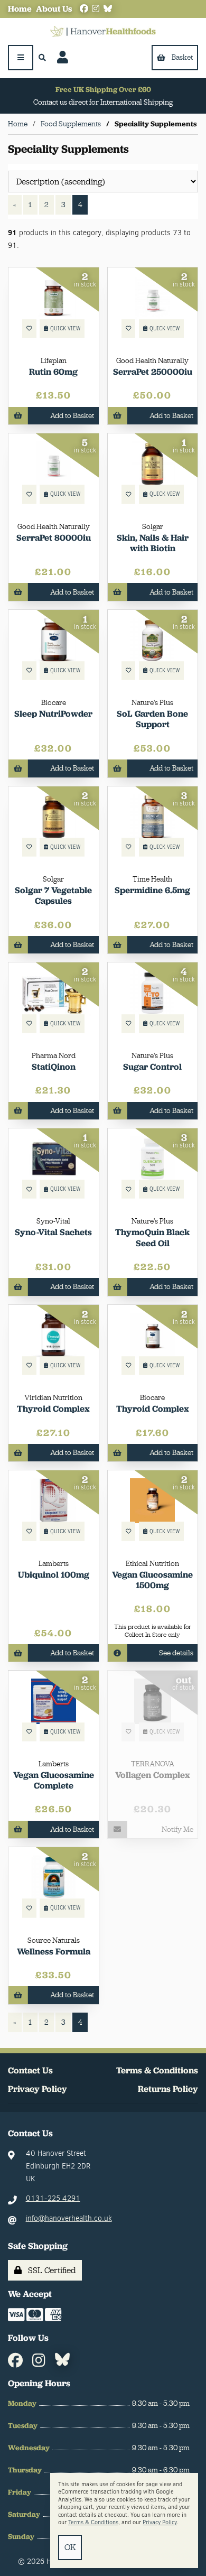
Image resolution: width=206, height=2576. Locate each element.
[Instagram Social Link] (96, 9)
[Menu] (21, 58)
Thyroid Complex (53, 1409)
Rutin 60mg (53, 372)
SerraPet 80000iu (54, 538)
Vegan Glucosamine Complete (54, 1780)
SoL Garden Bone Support (152, 719)
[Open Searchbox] (43, 58)
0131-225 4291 (53, 2198)
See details (176, 1653)
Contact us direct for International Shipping (103, 102)
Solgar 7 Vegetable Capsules (53, 895)
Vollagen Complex (153, 1775)
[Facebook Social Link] (84, 9)
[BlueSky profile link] (108, 9)
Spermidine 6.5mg (152, 890)
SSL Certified (50, 2270)
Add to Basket (72, 415)
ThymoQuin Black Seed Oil (152, 1237)
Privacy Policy (38, 2089)
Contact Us (30, 2070)
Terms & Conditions (157, 2070)
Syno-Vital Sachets (53, 1232)
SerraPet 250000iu (153, 372)
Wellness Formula (54, 1951)
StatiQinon (54, 1067)
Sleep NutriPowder (53, 714)
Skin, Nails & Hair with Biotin (153, 543)
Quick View (65, 328)
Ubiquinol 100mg (54, 1574)
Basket (182, 57)
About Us (54, 9)
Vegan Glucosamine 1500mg (152, 1580)
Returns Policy (168, 2089)
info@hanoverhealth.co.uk (69, 2218)
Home (20, 9)
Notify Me (177, 1829)
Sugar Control (152, 1067)
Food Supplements (71, 124)
